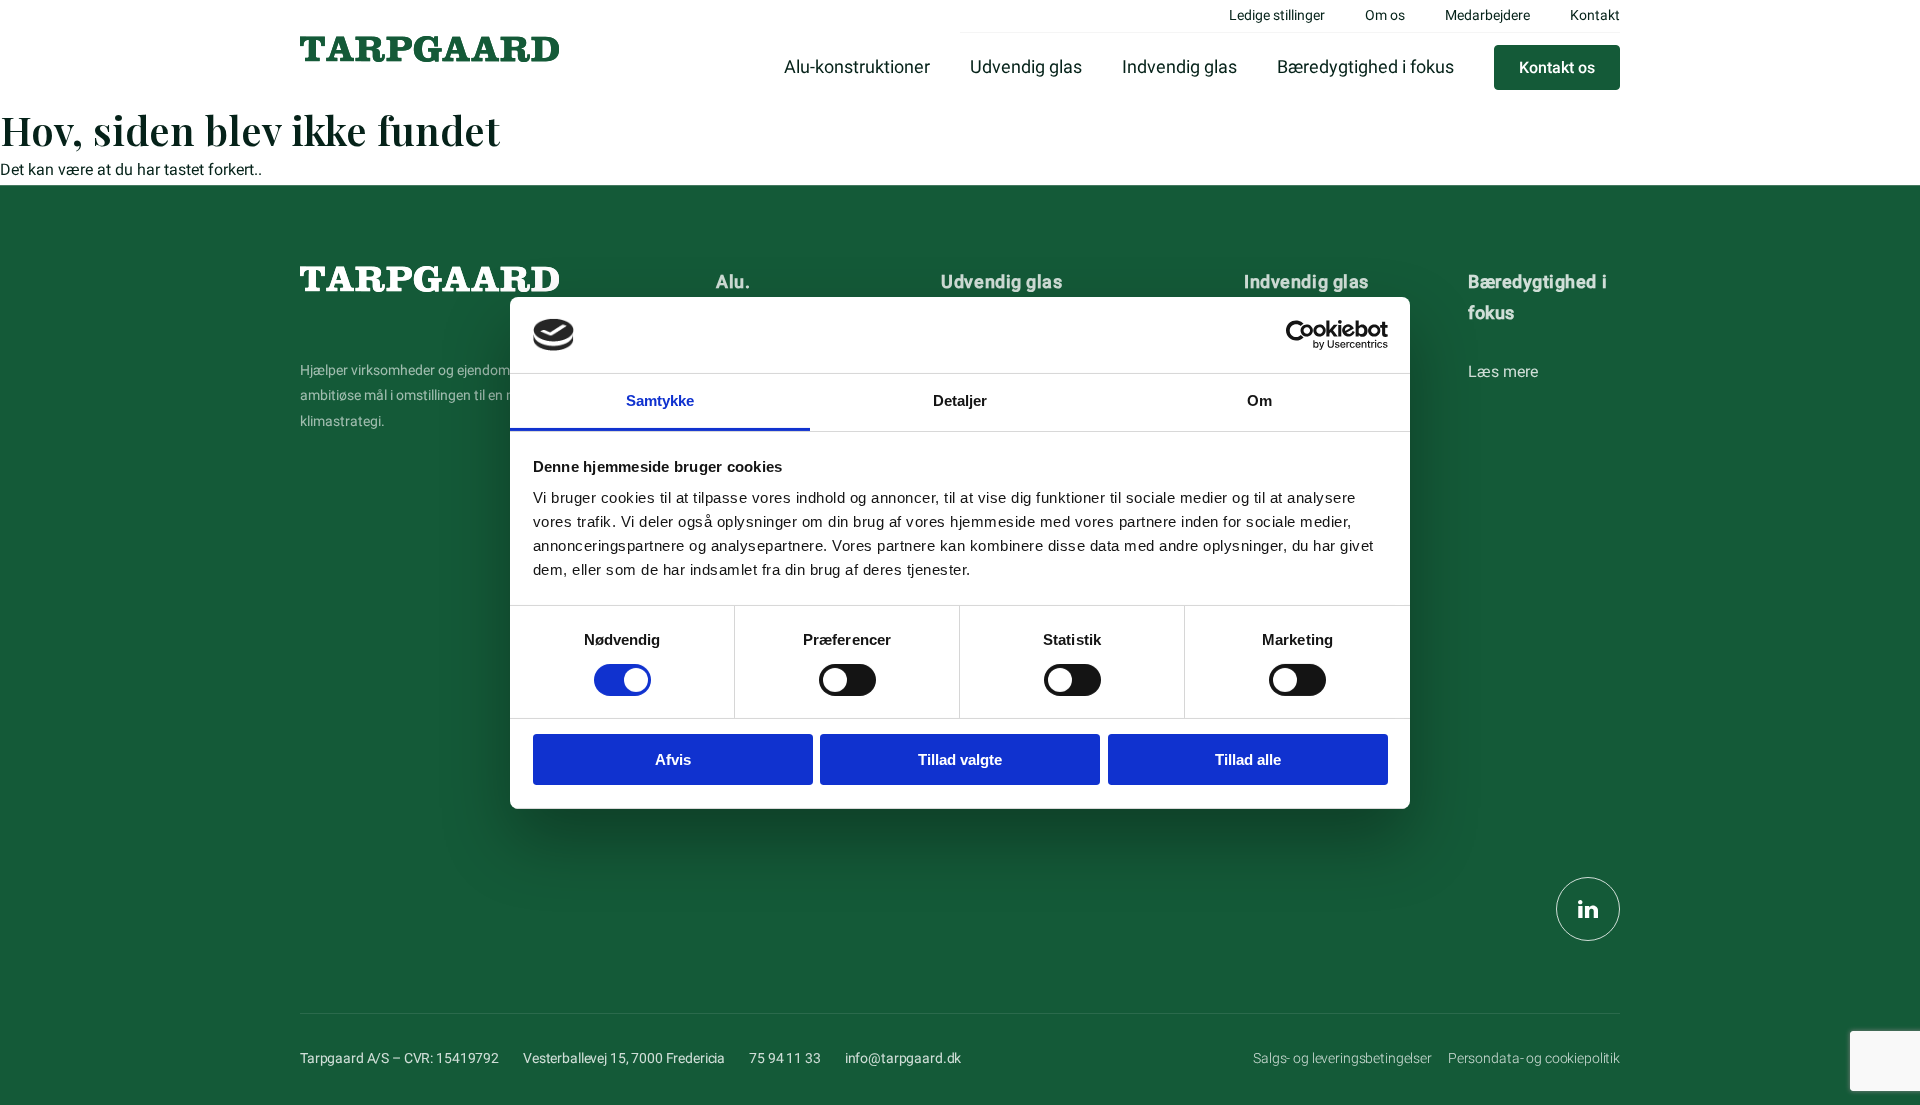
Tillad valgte (960, 759)
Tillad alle (1248, 759)
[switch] (847, 680)
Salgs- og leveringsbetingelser (1342, 1058)
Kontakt (1595, 15)
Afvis (673, 759)
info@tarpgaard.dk (903, 1058)
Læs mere (1503, 371)
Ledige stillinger (1277, 15)
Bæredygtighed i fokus (1365, 66)
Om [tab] (1259, 400)
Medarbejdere (1487, 15)
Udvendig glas (1026, 66)
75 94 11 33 (784, 1058)
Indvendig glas (1179, 66)
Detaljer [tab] (960, 400)
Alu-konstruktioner (857, 66)
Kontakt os (1557, 67)
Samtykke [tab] (660, 400)
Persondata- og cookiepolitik (1534, 1058)
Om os (1385, 15)
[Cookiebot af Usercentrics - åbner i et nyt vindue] (1300, 335)
